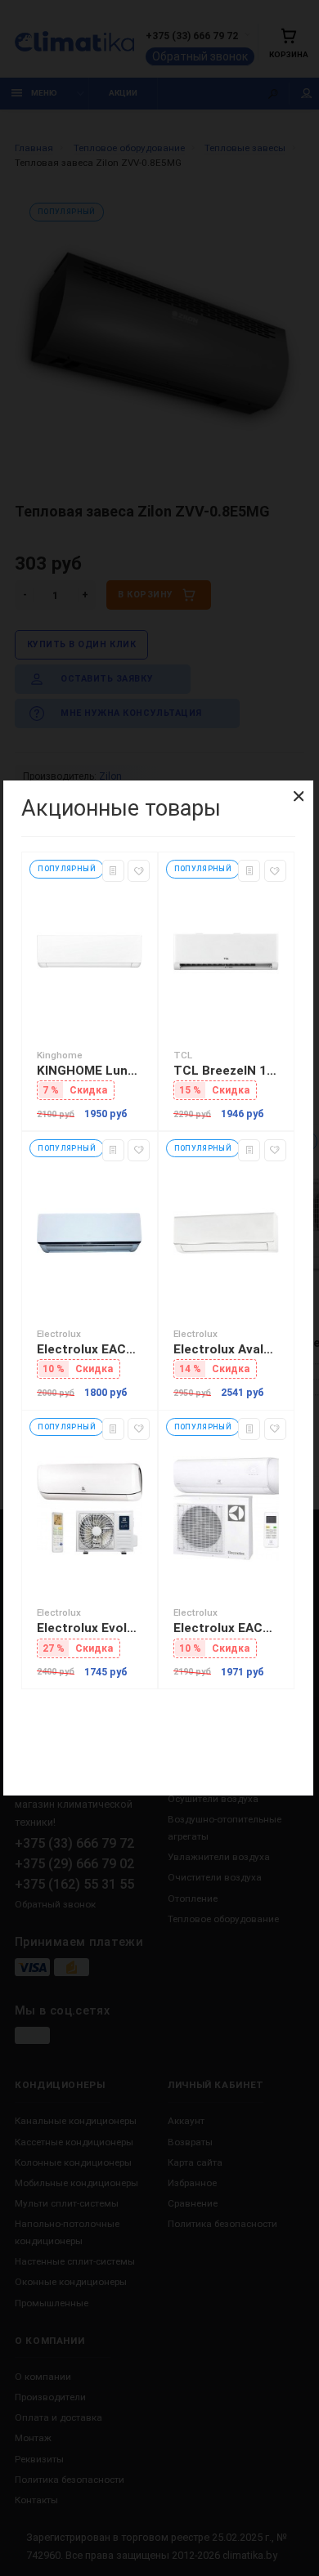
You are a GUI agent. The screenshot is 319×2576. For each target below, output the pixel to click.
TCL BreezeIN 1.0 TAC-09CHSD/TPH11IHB (226, 1071)
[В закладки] (139, 871)
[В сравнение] (113, 871)
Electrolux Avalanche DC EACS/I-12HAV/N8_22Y (226, 1349)
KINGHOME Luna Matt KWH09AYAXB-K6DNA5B (90, 1071)
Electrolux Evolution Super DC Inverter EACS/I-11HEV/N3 (90, 1628)
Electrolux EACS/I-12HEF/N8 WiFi (90, 1349)
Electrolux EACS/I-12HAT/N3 (226, 1628)
